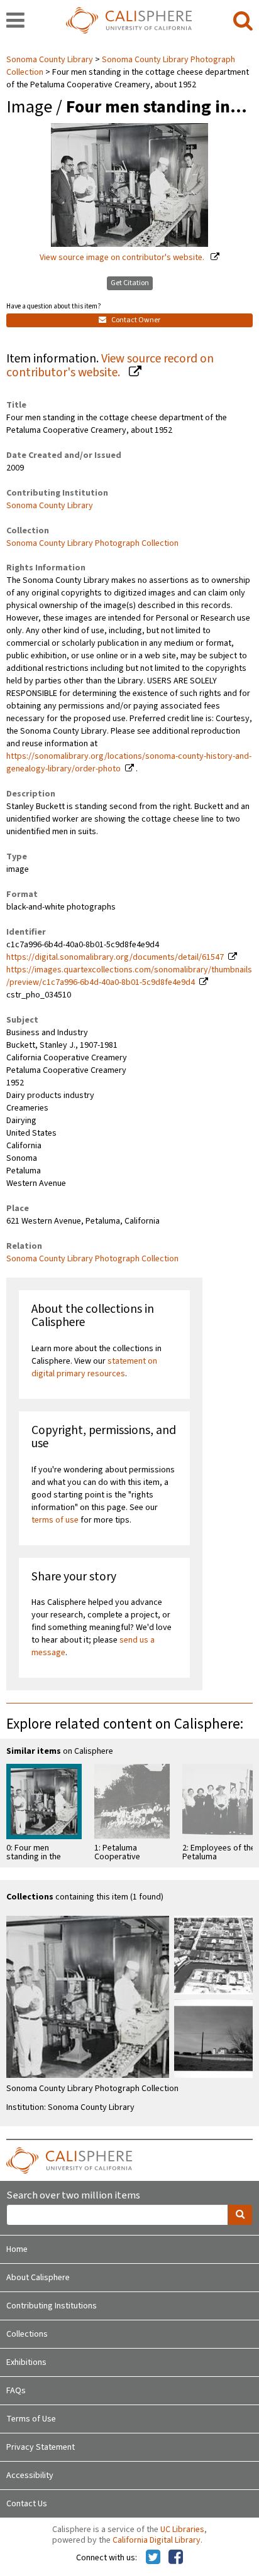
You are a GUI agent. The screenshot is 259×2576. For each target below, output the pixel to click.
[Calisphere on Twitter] (153, 2558)
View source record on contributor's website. (110, 366)
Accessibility (30, 2475)
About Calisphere (38, 2278)
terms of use (55, 1520)
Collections (27, 2334)
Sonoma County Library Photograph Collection (92, 543)
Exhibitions (26, 2362)
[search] (243, 21)
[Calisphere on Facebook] (176, 2558)
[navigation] (15, 21)
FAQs (16, 2391)
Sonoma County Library (51, 60)
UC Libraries (182, 2530)
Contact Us (27, 2504)
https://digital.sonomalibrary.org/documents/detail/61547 (115, 957)
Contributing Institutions (52, 2306)
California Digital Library (157, 2540)
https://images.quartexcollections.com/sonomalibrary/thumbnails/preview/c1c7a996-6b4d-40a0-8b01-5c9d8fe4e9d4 (129, 976)
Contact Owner (135, 320)
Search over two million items (73, 2196)
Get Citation (130, 283)
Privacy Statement (41, 2447)
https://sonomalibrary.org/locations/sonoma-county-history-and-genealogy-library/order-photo (129, 763)
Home (17, 2249)
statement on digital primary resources (94, 1367)
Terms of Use (31, 2419)
